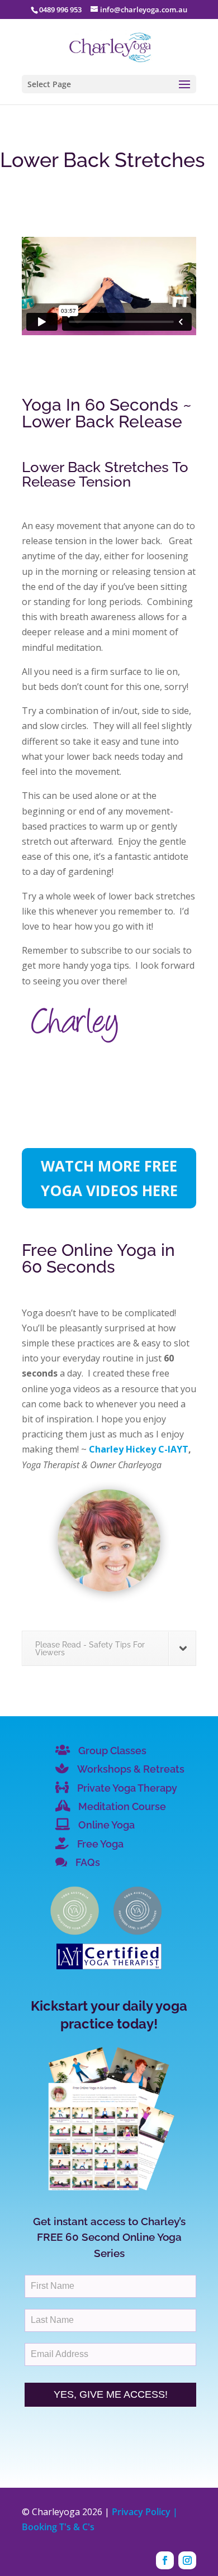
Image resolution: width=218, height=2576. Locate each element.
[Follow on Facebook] (165, 2560)
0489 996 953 (60, 9)
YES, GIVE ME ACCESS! (111, 2394)
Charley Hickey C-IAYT (139, 1449)
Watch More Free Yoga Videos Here (109, 1178)
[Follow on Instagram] (187, 2560)
